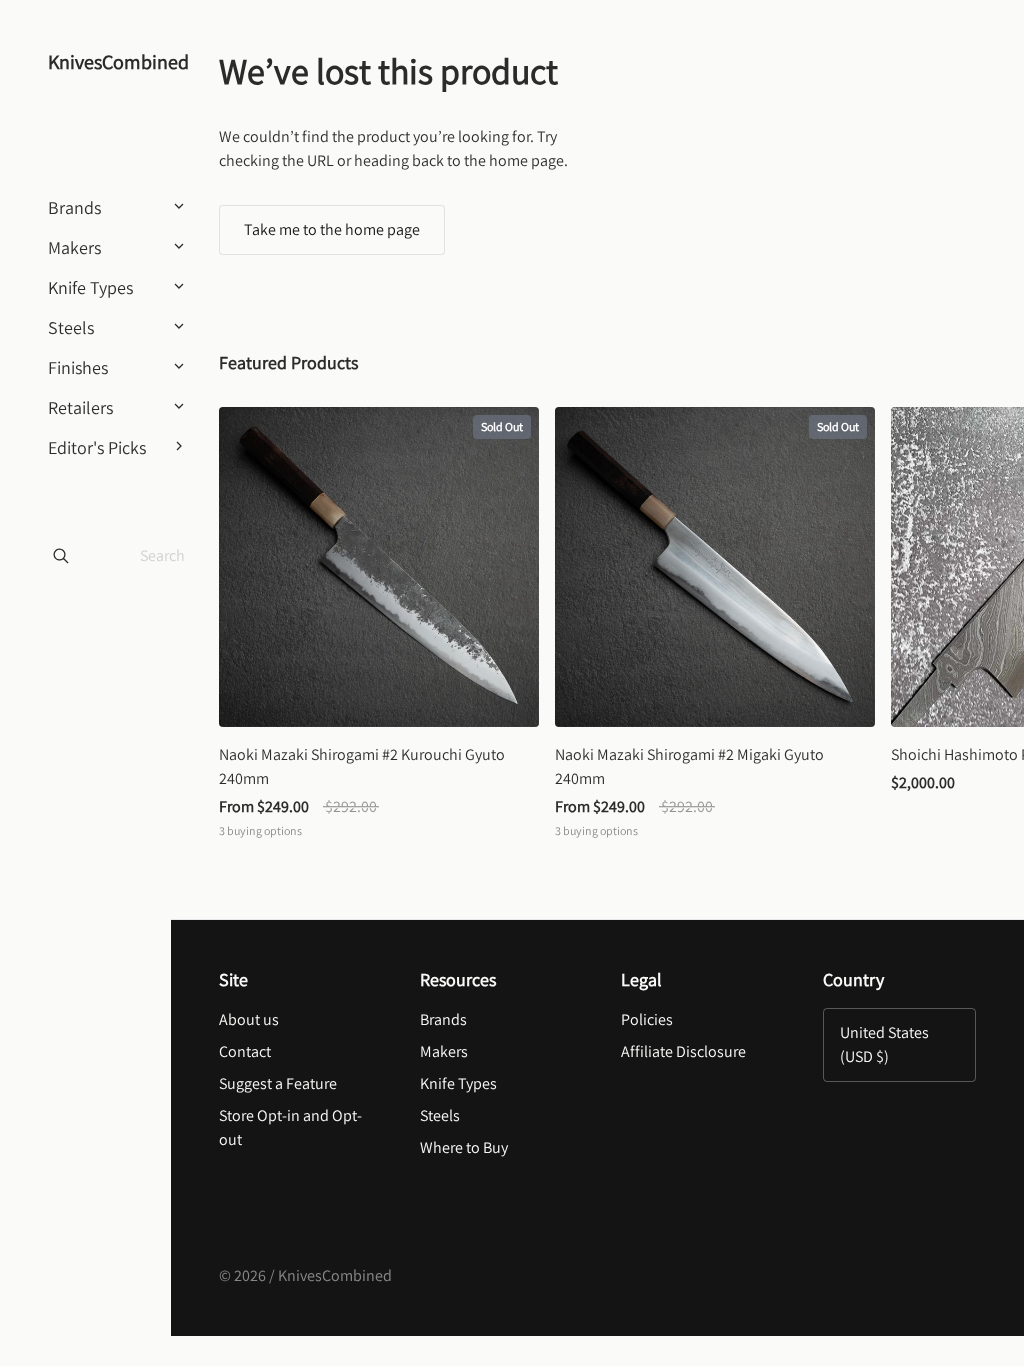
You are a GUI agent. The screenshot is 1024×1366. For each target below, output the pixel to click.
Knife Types (458, 1083)
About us (249, 1019)
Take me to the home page (332, 229)
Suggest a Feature (278, 1083)
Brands (443, 1019)
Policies (647, 1019)
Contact (245, 1051)
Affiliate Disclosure (683, 1051)
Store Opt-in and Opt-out (290, 1127)
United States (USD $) (884, 1044)
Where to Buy (464, 1147)
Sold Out (502, 426)
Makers (444, 1051)
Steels (440, 1115)
